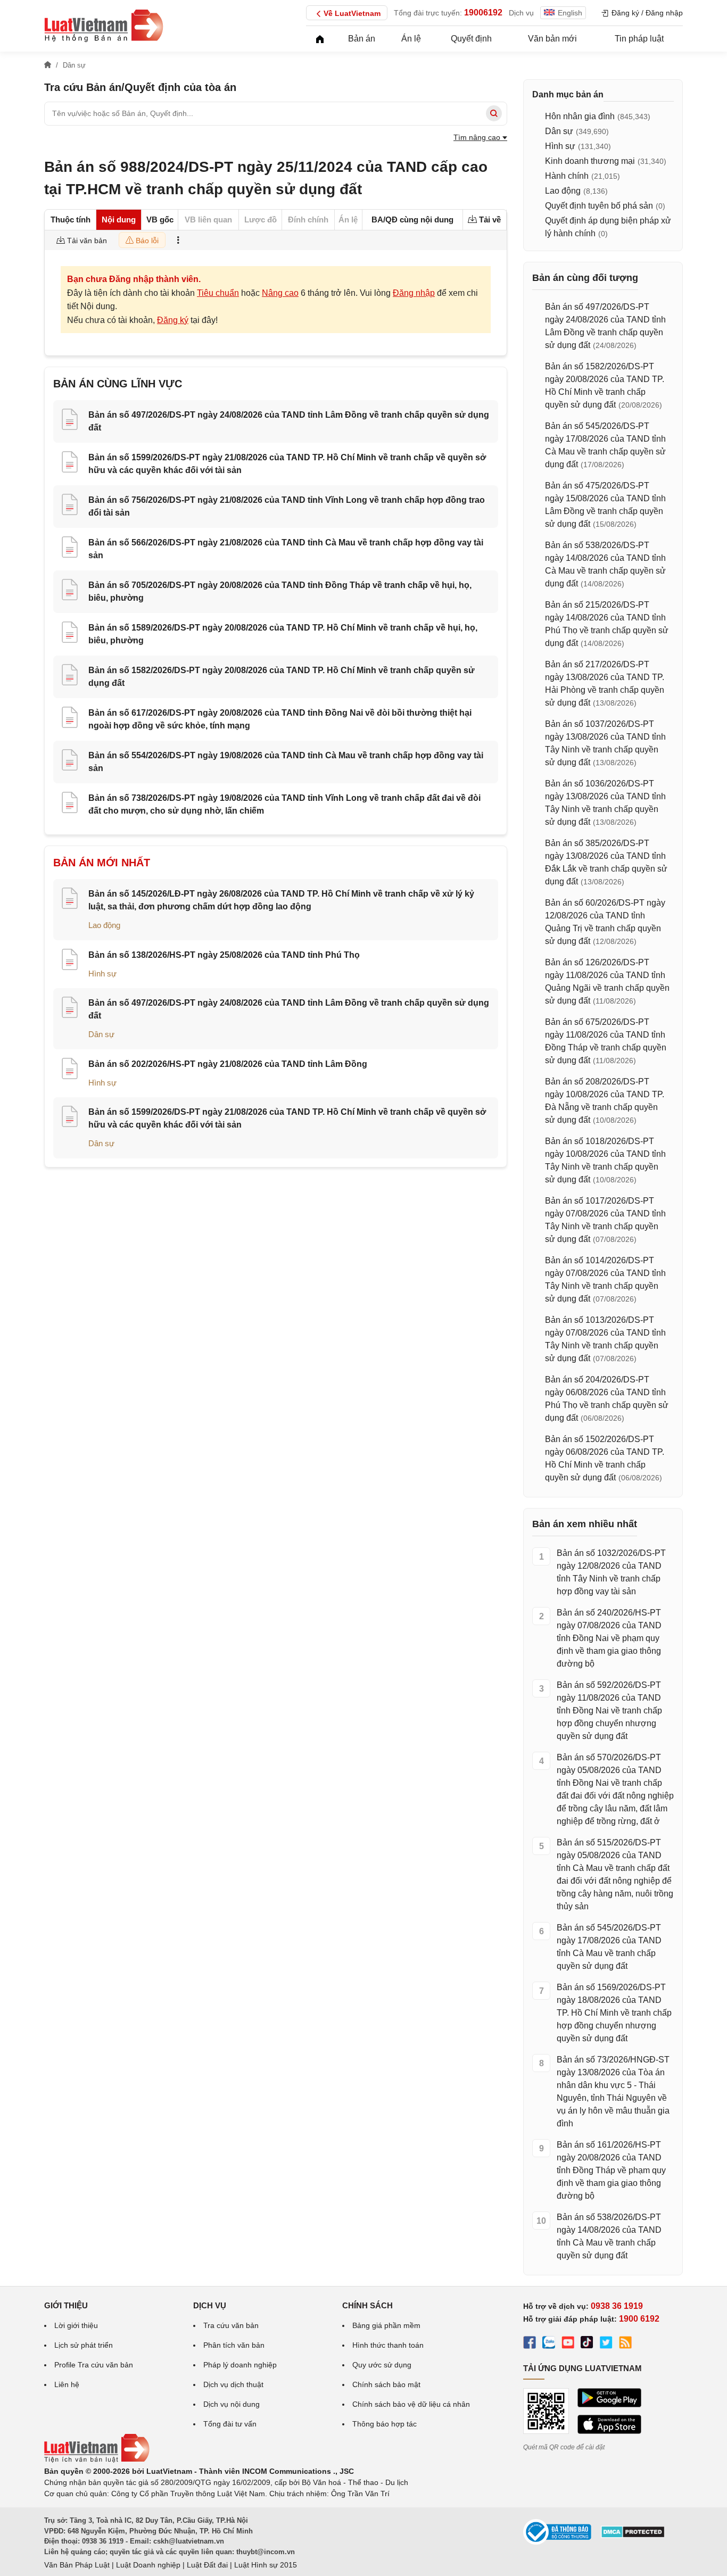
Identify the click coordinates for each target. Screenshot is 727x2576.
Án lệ (411, 39)
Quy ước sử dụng (382, 2365)
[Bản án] (104, 26)
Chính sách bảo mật (386, 2384)
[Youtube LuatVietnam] (568, 2344)
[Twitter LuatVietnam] (606, 2344)
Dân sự (101, 1034)
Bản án (362, 39)
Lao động (104, 925)
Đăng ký (173, 320)
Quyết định (471, 39)
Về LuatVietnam (352, 13)
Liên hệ (67, 2384)
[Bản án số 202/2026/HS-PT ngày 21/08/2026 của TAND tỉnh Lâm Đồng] (70, 1070)
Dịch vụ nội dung (232, 2404)
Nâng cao (280, 293)
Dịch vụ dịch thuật (233, 2384)
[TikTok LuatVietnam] (587, 2344)
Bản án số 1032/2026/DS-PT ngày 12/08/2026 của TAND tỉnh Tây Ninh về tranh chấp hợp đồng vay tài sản (611, 1572)
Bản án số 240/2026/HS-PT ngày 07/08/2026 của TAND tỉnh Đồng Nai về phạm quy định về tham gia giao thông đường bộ (609, 1638)
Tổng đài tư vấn (230, 2424)
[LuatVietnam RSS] (625, 2344)
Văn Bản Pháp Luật (77, 2565)
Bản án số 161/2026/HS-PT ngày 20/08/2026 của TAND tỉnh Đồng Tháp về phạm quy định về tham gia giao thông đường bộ (611, 2170)
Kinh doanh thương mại (590, 161)
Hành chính (567, 176)
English (570, 13)
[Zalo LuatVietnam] (549, 2344)
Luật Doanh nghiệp (148, 2565)
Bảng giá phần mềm (386, 2325)
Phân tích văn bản (234, 2345)
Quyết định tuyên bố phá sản (599, 206)
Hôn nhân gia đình (580, 116)
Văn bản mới (552, 39)
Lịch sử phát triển (84, 2345)
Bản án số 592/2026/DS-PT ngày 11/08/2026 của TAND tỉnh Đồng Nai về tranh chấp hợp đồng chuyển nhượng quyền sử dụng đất (609, 1711)
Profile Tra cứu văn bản (94, 2365)
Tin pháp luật (639, 39)
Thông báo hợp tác (385, 2424)
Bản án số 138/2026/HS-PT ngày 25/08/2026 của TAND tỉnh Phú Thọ (224, 955)
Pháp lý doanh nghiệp (240, 2365)
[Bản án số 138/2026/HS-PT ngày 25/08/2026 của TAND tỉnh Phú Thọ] (70, 961)
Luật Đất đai (207, 2565)
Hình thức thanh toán (388, 2345)
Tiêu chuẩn (218, 293)
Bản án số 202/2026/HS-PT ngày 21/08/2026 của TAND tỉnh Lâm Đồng (228, 1064)
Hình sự (102, 974)
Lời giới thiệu (76, 2325)
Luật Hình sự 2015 (266, 2565)
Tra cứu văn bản (231, 2325)
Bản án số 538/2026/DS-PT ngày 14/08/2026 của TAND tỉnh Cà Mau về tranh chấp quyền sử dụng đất (609, 2236)
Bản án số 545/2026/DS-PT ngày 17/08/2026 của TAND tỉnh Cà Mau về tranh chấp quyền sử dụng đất (609, 1947)
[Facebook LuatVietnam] (530, 2344)
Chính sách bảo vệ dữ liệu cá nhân (411, 2404)
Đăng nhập (414, 293)
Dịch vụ (521, 13)
